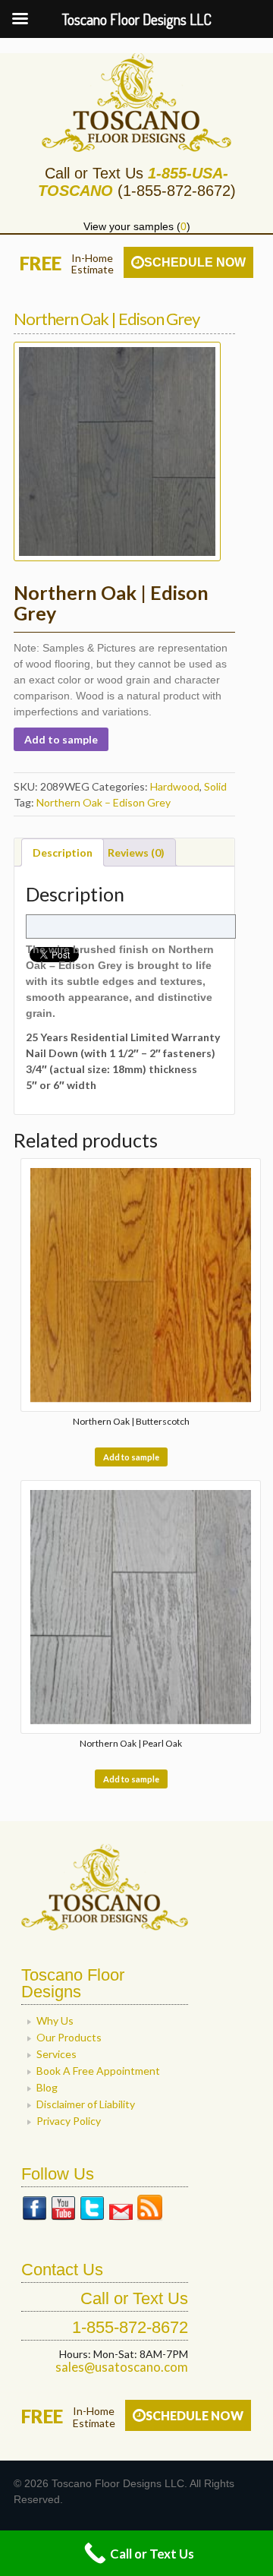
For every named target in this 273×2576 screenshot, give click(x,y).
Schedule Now (195, 262)
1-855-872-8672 (130, 2327)
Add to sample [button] (131, 1457)
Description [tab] (63, 852)
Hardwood (175, 786)
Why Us (55, 2020)
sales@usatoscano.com (122, 2367)
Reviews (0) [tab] (136, 852)
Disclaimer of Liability (86, 2104)
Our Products (69, 2037)
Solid (215, 786)
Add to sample (61, 739)
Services (56, 2054)
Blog (47, 2087)
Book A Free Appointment (98, 2071)
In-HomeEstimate (93, 264)
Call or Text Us (134, 2298)
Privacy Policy (69, 2121)
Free (41, 263)
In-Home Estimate (94, 2417)
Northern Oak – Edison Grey (104, 802)
